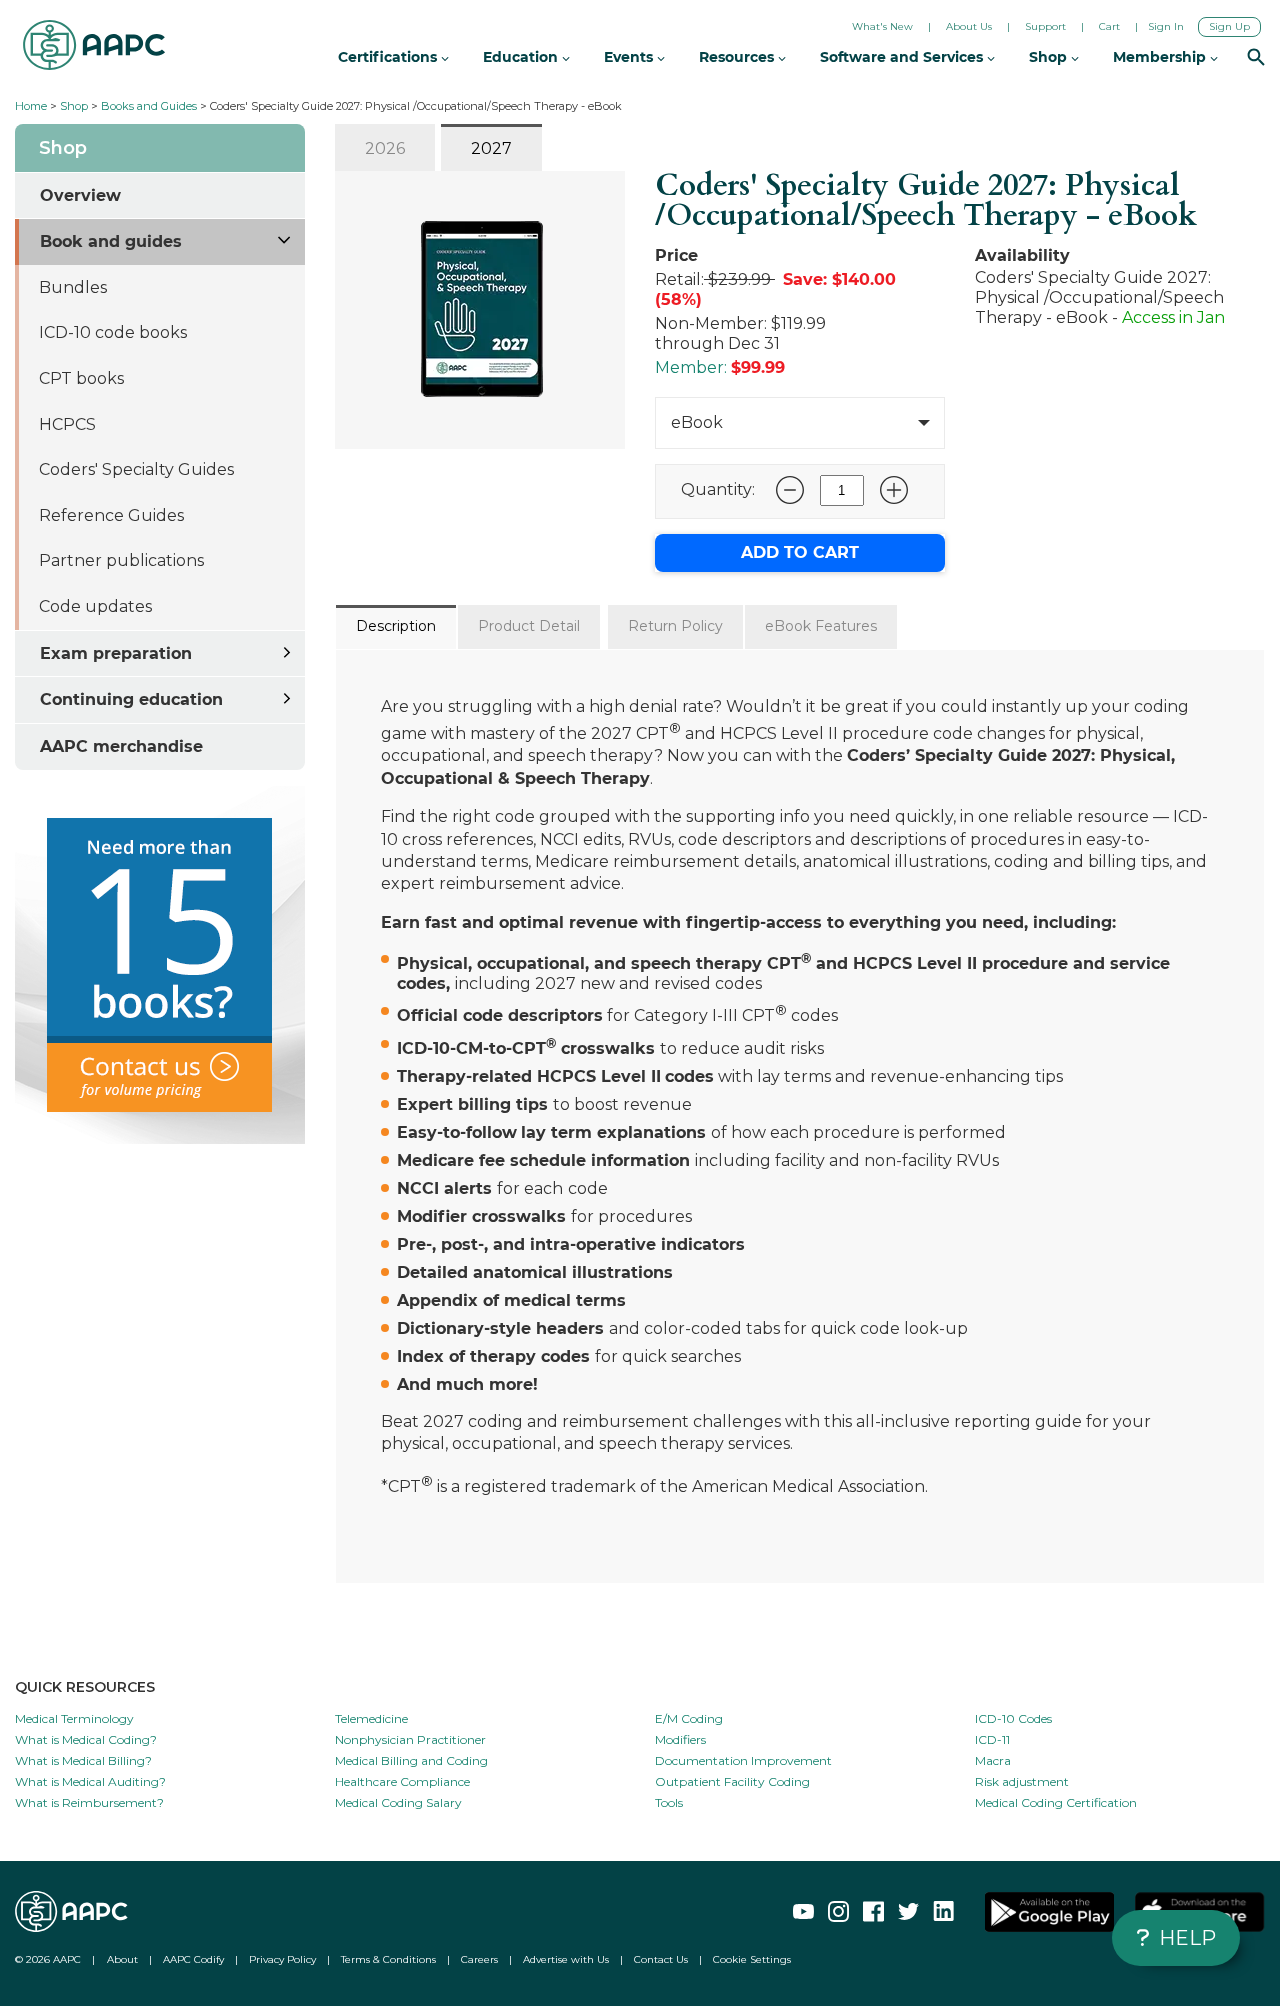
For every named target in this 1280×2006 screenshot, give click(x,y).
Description (396, 626)
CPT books (81, 378)
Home (31, 106)
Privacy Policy (282, 1959)
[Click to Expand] (285, 238)
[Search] (1256, 59)
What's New (882, 26)
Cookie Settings (752, 1959)
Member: (691, 367)
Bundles (73, 287)
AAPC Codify (193, 1959)
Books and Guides (149, 106)
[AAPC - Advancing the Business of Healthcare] (94, 45)
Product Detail (529, 626)
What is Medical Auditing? (90, 1781)
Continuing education (131, 699)
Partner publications (121, 560)
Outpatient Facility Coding (732, 1781)
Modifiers (680, 1739)
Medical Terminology (74, 1718)
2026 (385, 148)
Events (630, 57)
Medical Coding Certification (1056, 1802)
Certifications (389, 57)
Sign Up (1229, 26)
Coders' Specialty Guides (136, 469)
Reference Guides (111, 515)
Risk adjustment (1022, 1781)
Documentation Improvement (743, 1760)
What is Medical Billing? (83, 1760)
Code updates (95, 606)
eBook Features (821, 626)
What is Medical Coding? (86, 1739)
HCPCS (67, 424)
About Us (969, 26)
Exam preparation (116, 653)
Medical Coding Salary (398, 1802)
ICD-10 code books (113, 332)
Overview (80, 195)
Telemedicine (371, 1718)
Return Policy (675, 626)
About (122, 1959)
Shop (74, 106)
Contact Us (661, 1959)
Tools (669, 1802)
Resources (738, 57)
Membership (1161, 57)
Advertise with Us (566, 1959)
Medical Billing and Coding (411, 1760)
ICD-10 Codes (1013, 1718)
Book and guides (111, 241)
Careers (479, 1959)
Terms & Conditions (388, 1959)
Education (522, 57)
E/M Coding (689, 1718)
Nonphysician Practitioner (410, 1739)
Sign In (1166, 26)
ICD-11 (992, 1739)
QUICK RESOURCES (85, 1687)
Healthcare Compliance (402, 1781)
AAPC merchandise (121, 746)
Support (1045, 26)
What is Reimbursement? (89, 1802)
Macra (993, 1760)
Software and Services (903, 57)
